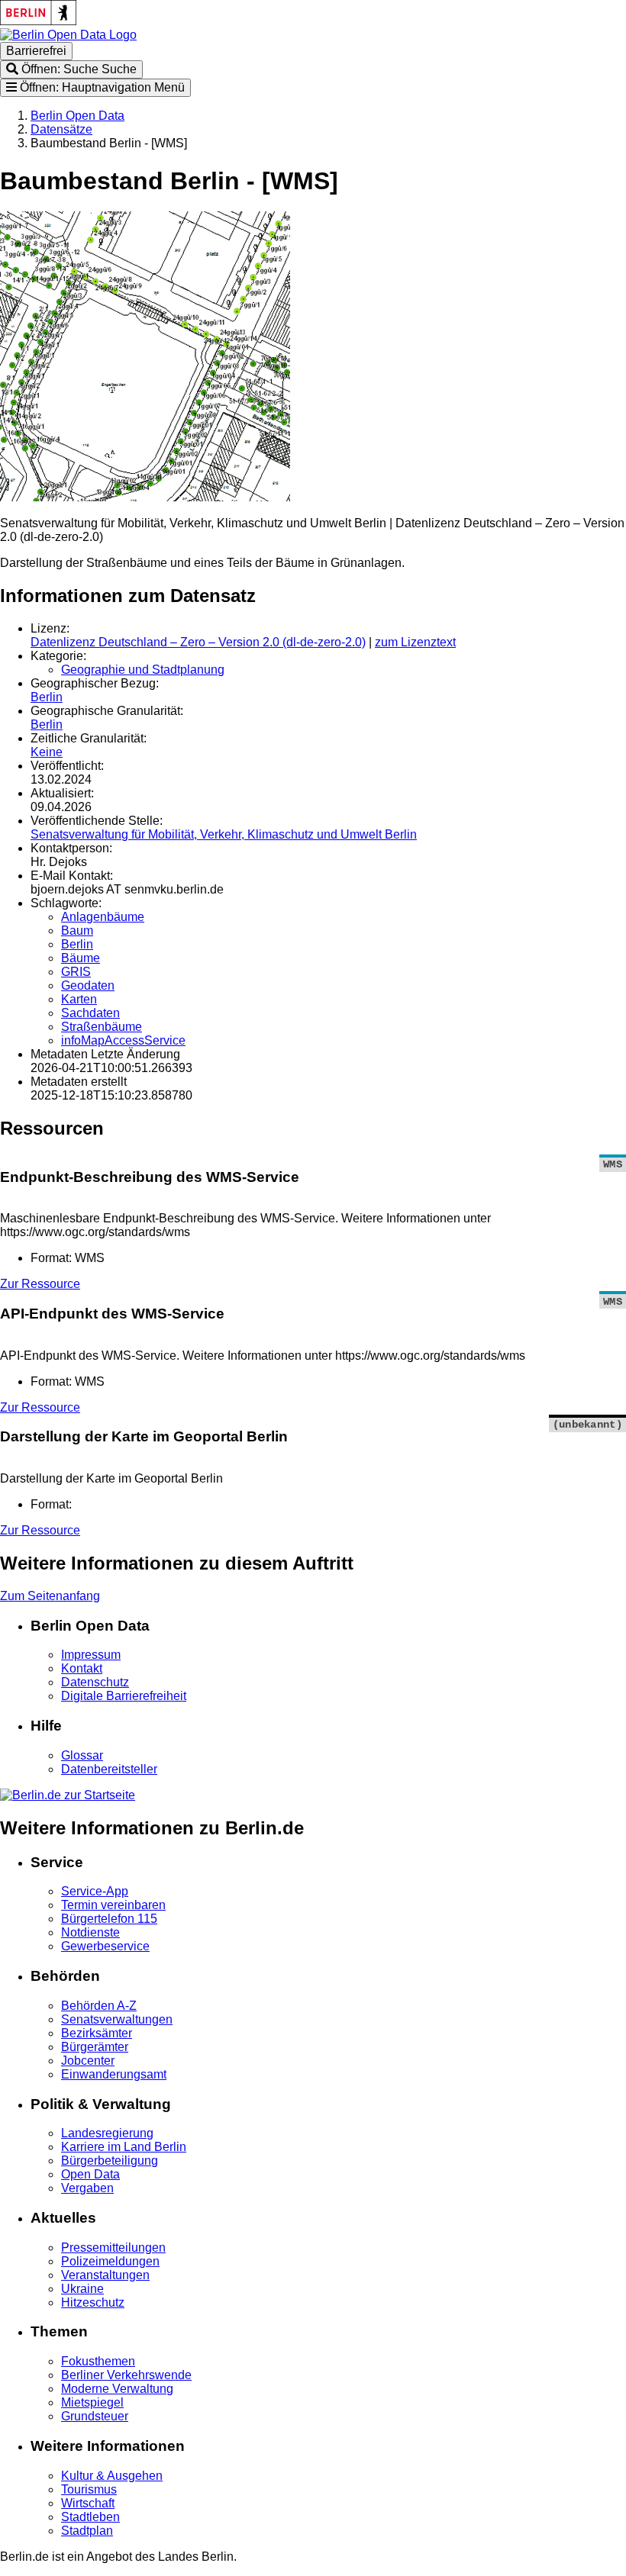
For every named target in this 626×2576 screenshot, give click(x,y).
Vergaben (87, 2188)
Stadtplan (87, 2531)
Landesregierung (107, 2133)
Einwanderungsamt (114, 2074)
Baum (77, 931)
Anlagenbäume (103, 917)
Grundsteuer (95, 2416)
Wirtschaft (88, 2503)
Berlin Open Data (77, 116)
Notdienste (90, 1932)
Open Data (90, 2174)
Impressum (91, 1655)
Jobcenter (88, 2061)
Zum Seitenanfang (50, 1596)
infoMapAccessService (123, 1040)
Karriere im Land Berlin (124, 2147)
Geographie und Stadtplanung (143, 670)
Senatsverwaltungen (117, 2019)
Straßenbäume (102, 1027)
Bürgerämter (95, 2047)
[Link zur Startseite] (68, 35)
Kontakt (82, 1668)
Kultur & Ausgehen (112, 2476)
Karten (79, 999)
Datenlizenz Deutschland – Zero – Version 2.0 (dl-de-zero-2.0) (198, 642)
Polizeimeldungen (110, 2261)
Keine (47, 752)
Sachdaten (90, 1013)
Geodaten (88, 985)
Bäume (81, 958)
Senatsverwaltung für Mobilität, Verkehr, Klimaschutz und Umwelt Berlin (224, 834)
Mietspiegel (92, 2402)
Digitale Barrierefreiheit (124, 1696)
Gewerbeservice (105, 1946)
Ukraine (82, 2289)
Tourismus (89, 2489)
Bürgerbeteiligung (110, 2161)
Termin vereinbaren (113, 1905)
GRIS (76, 972)
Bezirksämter (97, 2033)
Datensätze (61, 129)
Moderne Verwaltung (117, 2389)
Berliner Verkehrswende (126, 2375)
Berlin (47, 697)
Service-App (95, 1891)
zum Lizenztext (415, 642)
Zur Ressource (40, 1284)
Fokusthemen (98, 2361)
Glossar (82, 1755)
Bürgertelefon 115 (109, 1919)
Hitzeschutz (93, 2302)
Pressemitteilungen (113, 2248)
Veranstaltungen (105, 2275)
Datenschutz (95, 1682)
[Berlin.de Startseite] (68, 1795)
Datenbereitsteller (109, 1769)
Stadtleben (90, 2517)
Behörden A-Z (99, 2006)
